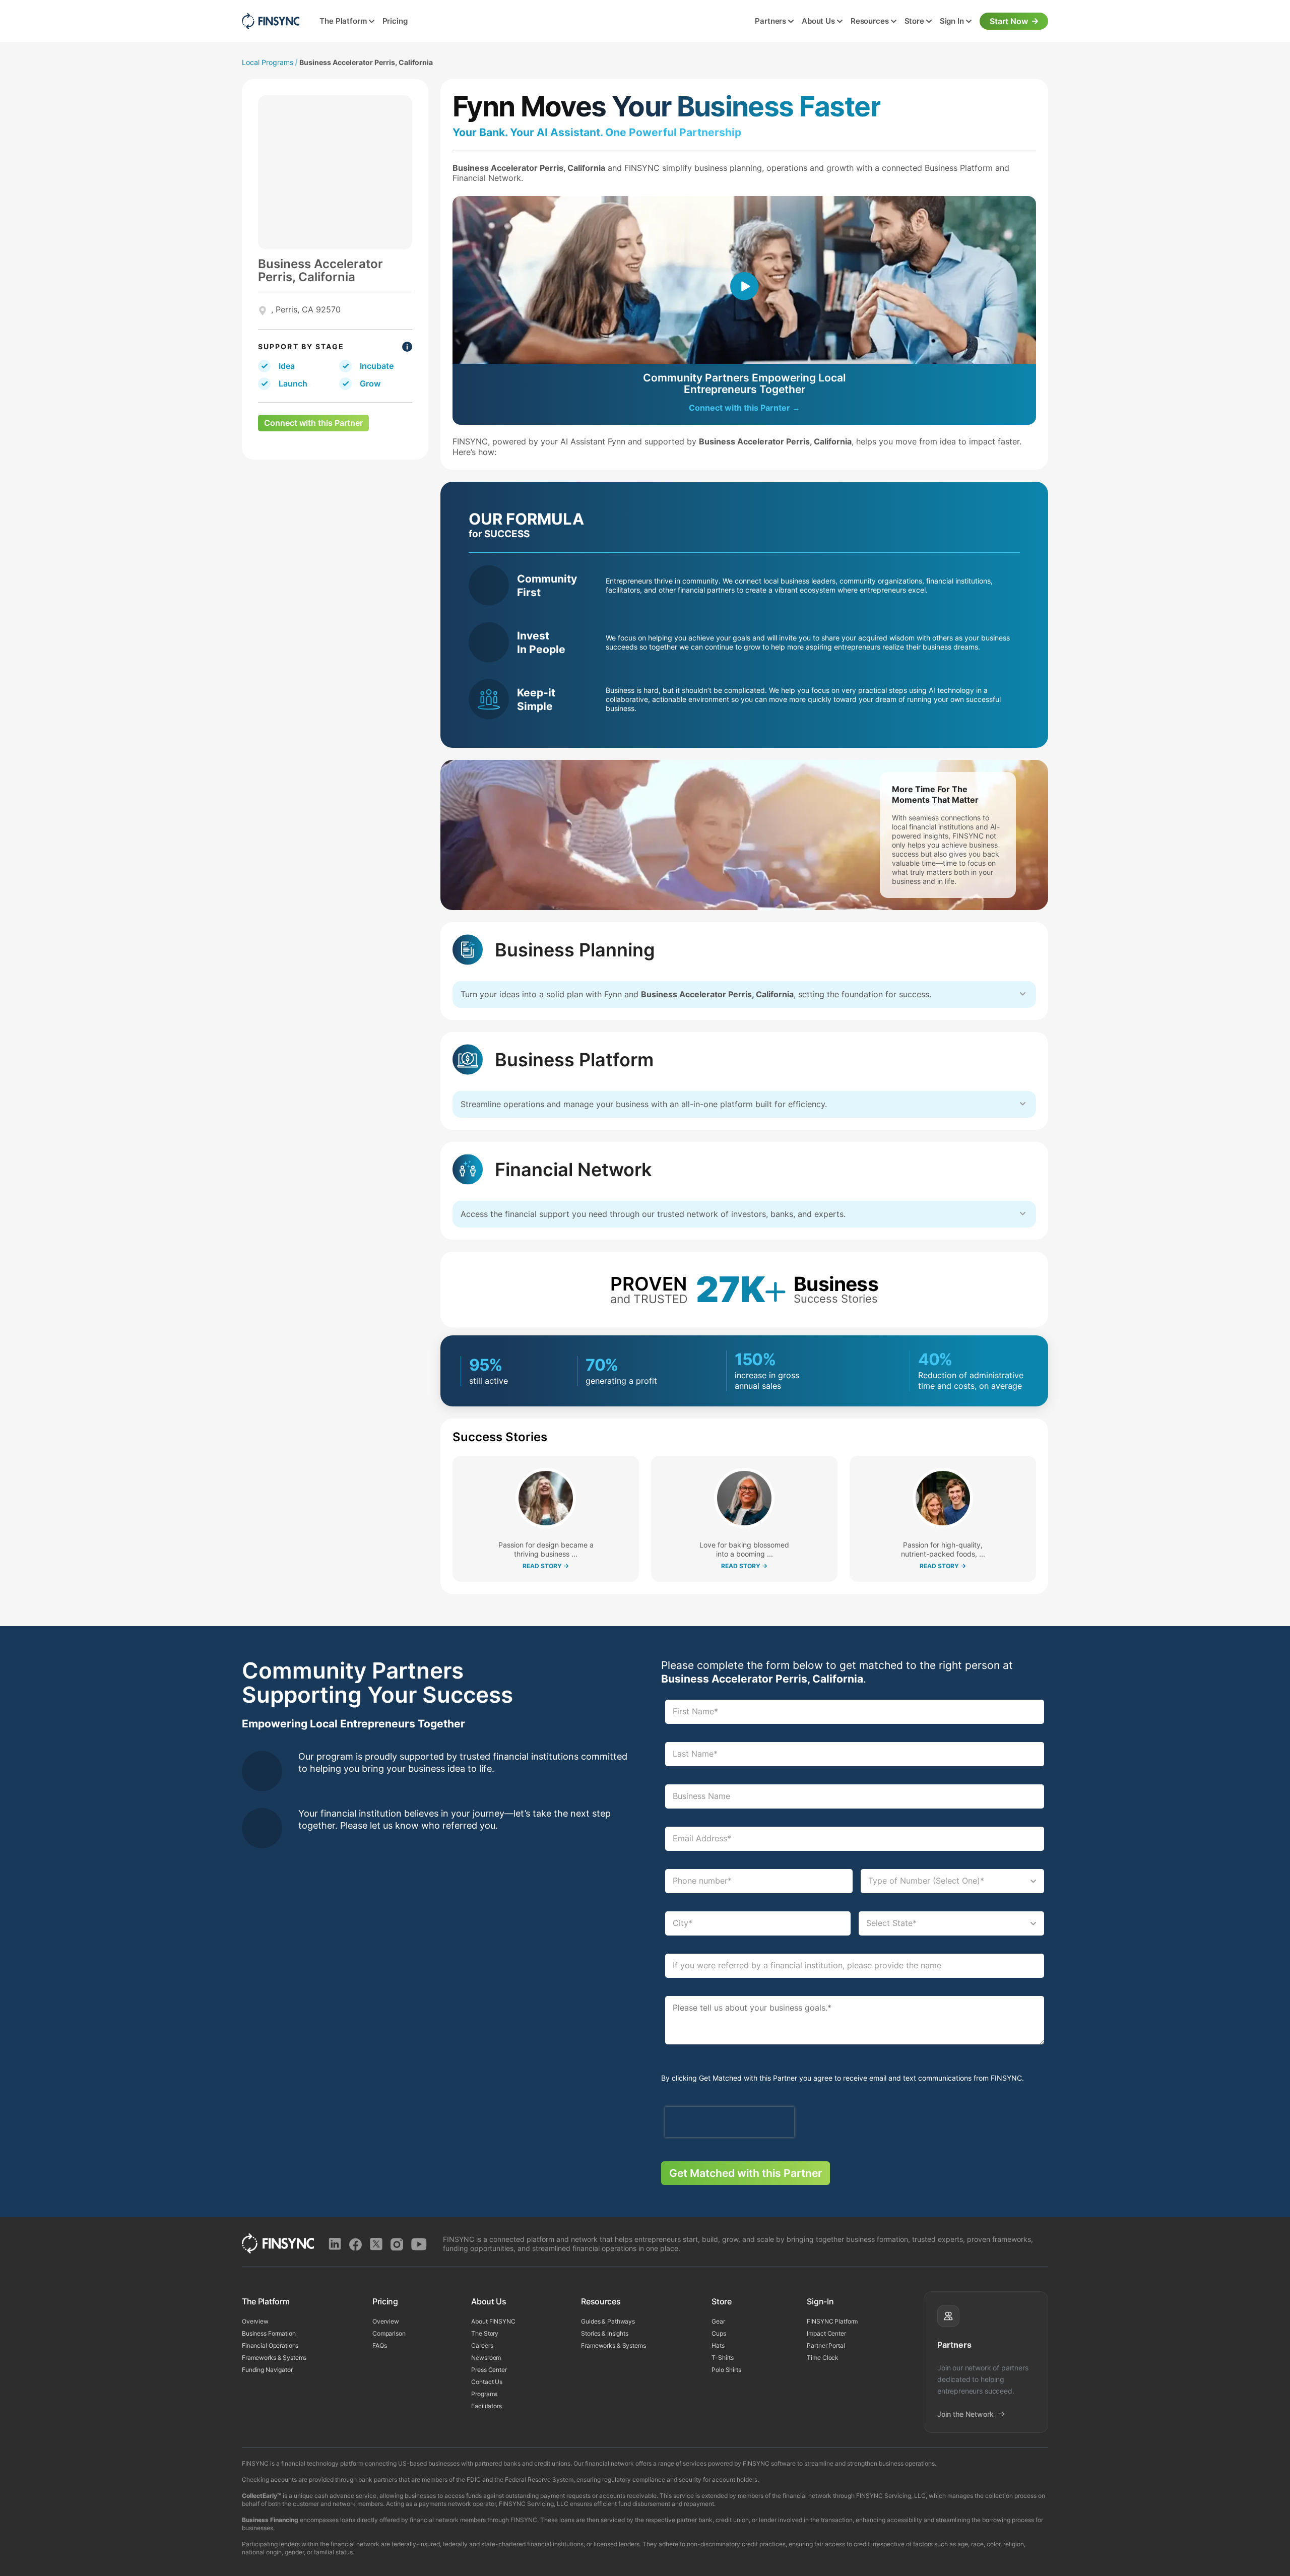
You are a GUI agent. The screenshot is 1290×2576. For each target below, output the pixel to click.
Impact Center (826, 2333)
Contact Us (487, 2382)
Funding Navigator (267, 2370)
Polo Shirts (726, 2370)
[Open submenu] (372, 22)
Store (914, 21)
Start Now (1009, 21)
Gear (718, 2321)
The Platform (343, 21)
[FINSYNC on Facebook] (356, 2244)
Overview (255, 2321)
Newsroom (486, 2358)
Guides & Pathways (608, 2321)
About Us (818, 21)
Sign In (952, 21)
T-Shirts (723, 2358)
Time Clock (823, 2358)
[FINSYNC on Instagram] (397, 2244)
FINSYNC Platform (832, 2321)
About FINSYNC (493, 2321)
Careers (482, 2345)
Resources (870, 21)
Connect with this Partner (313, 423)
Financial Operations (270, 2345)
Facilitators (486, 2406)
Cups (719, 2333)
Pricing (395, 21)
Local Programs (268, 62)
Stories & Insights (605, 2333)
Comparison (389, 2333)
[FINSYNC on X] (376, 2244)
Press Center (489, 2370)
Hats (718, 2345)
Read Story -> (546, 1566)
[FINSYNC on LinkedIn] (335, 2244)
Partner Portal (826, 2345)
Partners (770, 21)
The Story (485, 2333)
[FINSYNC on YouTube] (419, 2244)
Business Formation (269, 2333)
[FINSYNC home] (271, 21)
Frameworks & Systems (274, 2358)
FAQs (379, 2345)
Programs (484, 2394)
